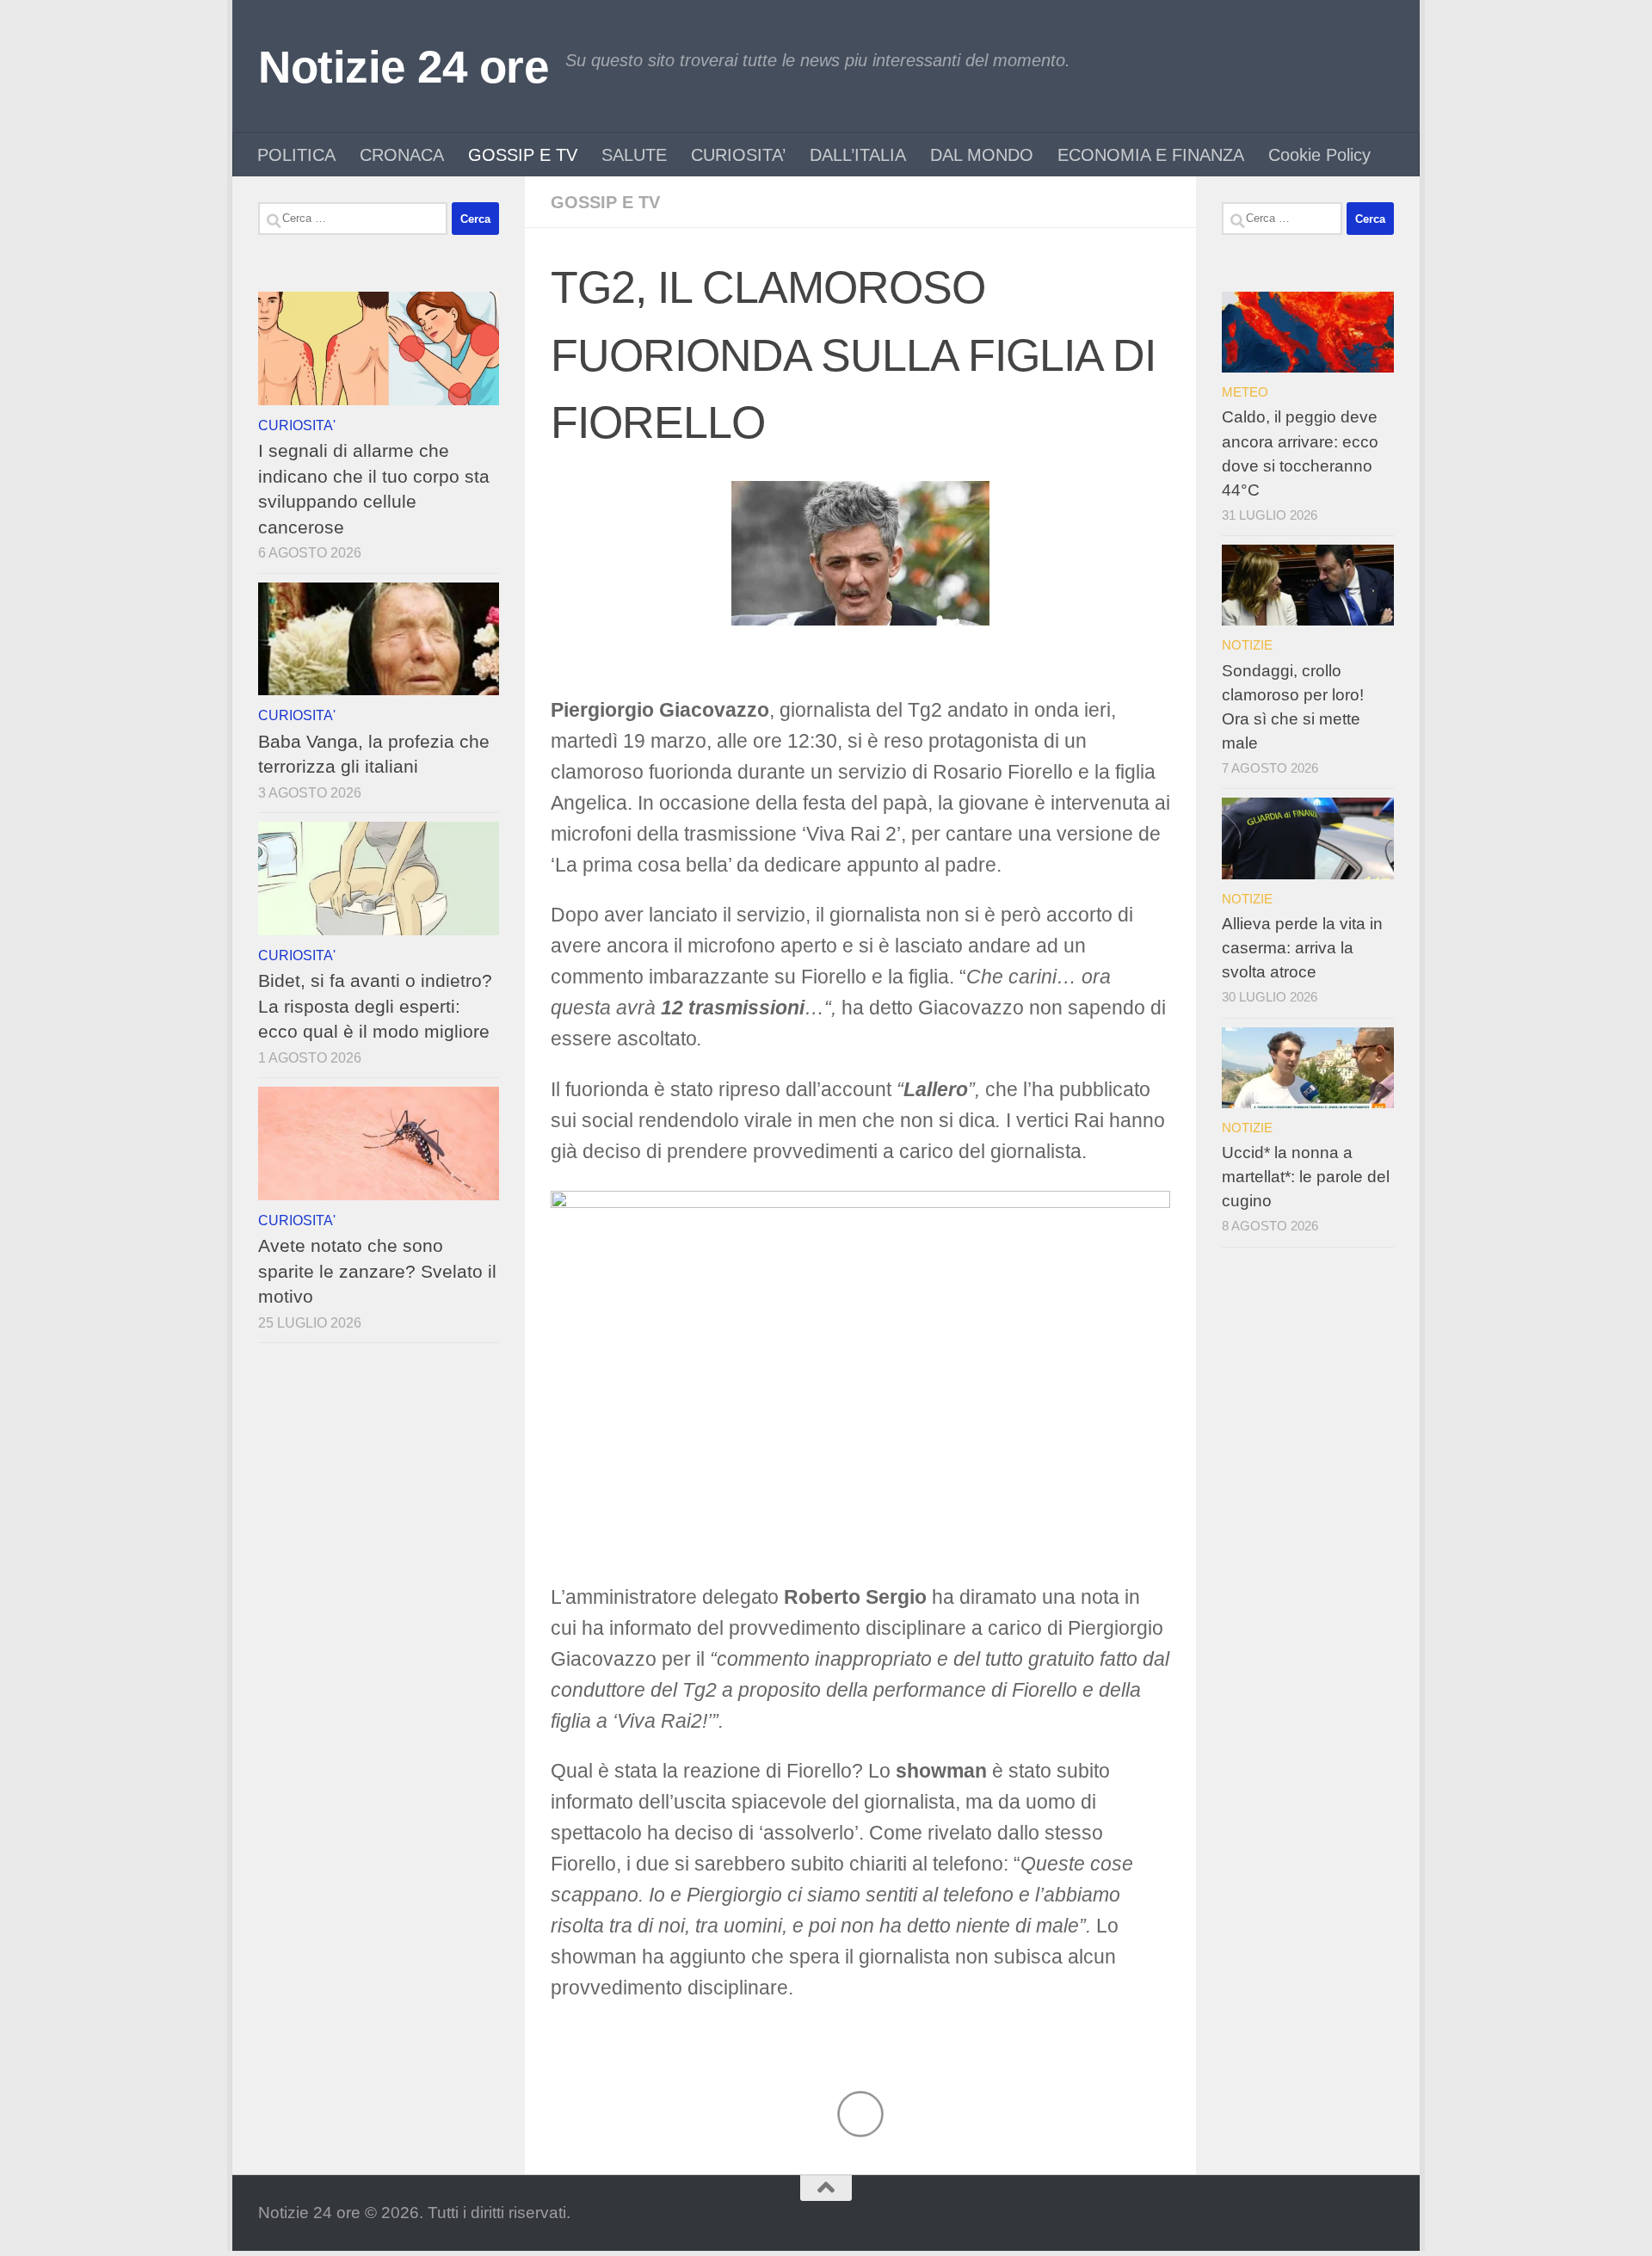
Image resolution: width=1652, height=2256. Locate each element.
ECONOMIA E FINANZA (1151, 155)
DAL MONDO (982, 155)
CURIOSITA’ (738, 155)
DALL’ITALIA (858, 155)
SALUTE (634, 155)
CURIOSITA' (297, 425)
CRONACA (402, 155)
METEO (1245, 392)
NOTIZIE (1247, 645)
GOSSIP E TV (523, 155)
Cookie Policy (1319, 155)
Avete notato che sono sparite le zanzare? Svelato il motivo (377, 1271)
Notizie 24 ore (403, 67)
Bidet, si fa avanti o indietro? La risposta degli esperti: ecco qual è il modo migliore (375, 1006)
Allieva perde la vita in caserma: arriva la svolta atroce (1302, 948)
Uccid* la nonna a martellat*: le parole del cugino (1306, 1177)
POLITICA (296, 155)
